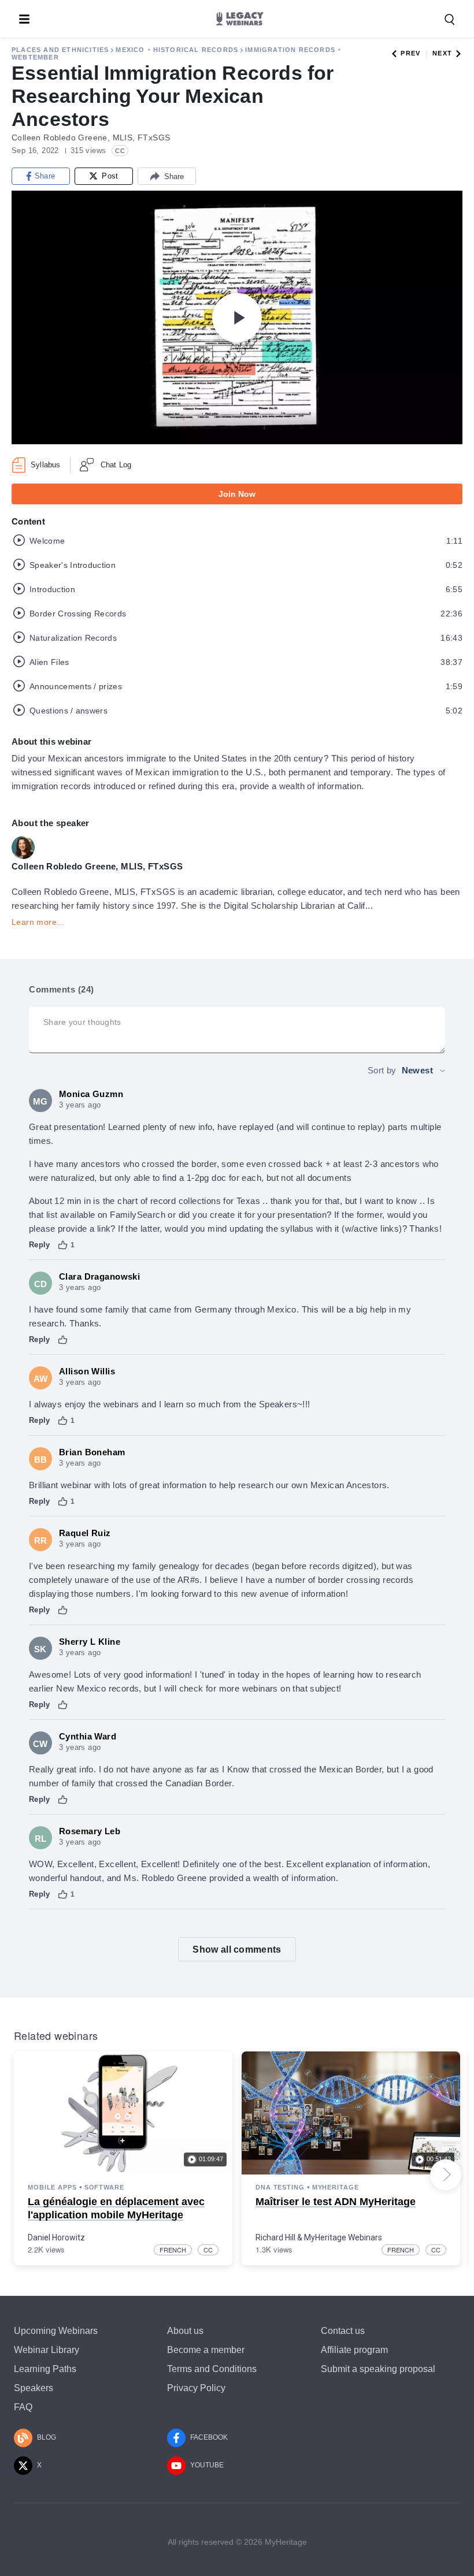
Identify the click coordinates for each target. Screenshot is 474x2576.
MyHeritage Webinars (343, 2237)
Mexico (130, 50)
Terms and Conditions (212, 2369)
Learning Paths (45, 2369)
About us (185, 2331)
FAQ (23, 2407)
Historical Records (196, 50)
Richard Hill (275, 2237)
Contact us (343, 2331)
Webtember (35, 57)
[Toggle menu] (24, 19)
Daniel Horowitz (56, 2237)
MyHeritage (336, 2187)
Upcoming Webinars (56, 2331)
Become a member (206, 2350)
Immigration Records (290, 50)
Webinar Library (47, 2350)
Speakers (34, 2388)
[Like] (63, 1245)
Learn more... (38, 922)
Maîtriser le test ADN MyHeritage (336, 2202)
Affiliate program (354, 2350)
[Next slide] (446, 2174)
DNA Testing (280, 2187)
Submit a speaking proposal (378, 2369)
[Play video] (237, 318)
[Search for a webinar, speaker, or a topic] (450, 20)
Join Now (237, 494)
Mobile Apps (52, 2187)
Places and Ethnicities (60, 50)
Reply (40, 1245)
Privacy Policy (196, 2388)
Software (104, 2187)
